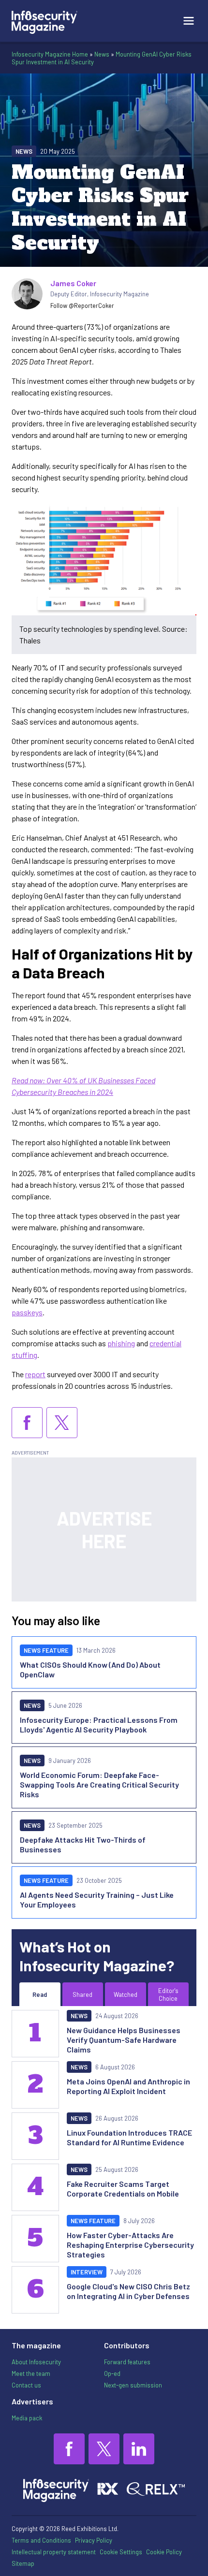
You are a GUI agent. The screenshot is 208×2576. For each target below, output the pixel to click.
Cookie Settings (121, 2552)
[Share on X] (62, 1423)
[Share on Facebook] (27, 1423)
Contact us (26, 2385)
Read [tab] (40, 1994)
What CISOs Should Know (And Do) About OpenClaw (90, 1669)
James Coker (73, 283)
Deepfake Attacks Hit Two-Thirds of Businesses (83, 1844)
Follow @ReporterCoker (82, 306)
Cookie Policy (164, 2552)
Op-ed (112, 2373)
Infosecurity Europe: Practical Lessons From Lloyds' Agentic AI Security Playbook (99, 1725)
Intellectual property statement (54, 2552)
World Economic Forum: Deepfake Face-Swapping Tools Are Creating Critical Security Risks (99, 1784)
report (35, 1374)
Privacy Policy (94, 2540)
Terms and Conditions (41, 2540)
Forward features (127, 2362)
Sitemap (23, 2563)
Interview (87, 2272)
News (102, 54)
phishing (121, 1343)
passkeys (27, 1312)
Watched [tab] (126, 1994)
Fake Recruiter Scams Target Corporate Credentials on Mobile (123, 2189)
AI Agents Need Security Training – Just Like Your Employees (97, 1899)
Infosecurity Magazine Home (50, 54)
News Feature (46, 1650)
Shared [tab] (82, 1994)
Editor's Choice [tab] (168, 1994)
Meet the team (31, 2373)
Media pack (27, 2418)
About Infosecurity (36, 2362)
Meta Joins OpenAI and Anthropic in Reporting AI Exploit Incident (128, 2086)
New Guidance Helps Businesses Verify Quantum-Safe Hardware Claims (124, 2040)
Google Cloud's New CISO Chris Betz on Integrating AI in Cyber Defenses (128, 2291)
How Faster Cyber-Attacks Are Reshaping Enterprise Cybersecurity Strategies (130, 2245)
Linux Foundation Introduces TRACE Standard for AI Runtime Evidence (129, 2137)
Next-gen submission (133, 2385)
